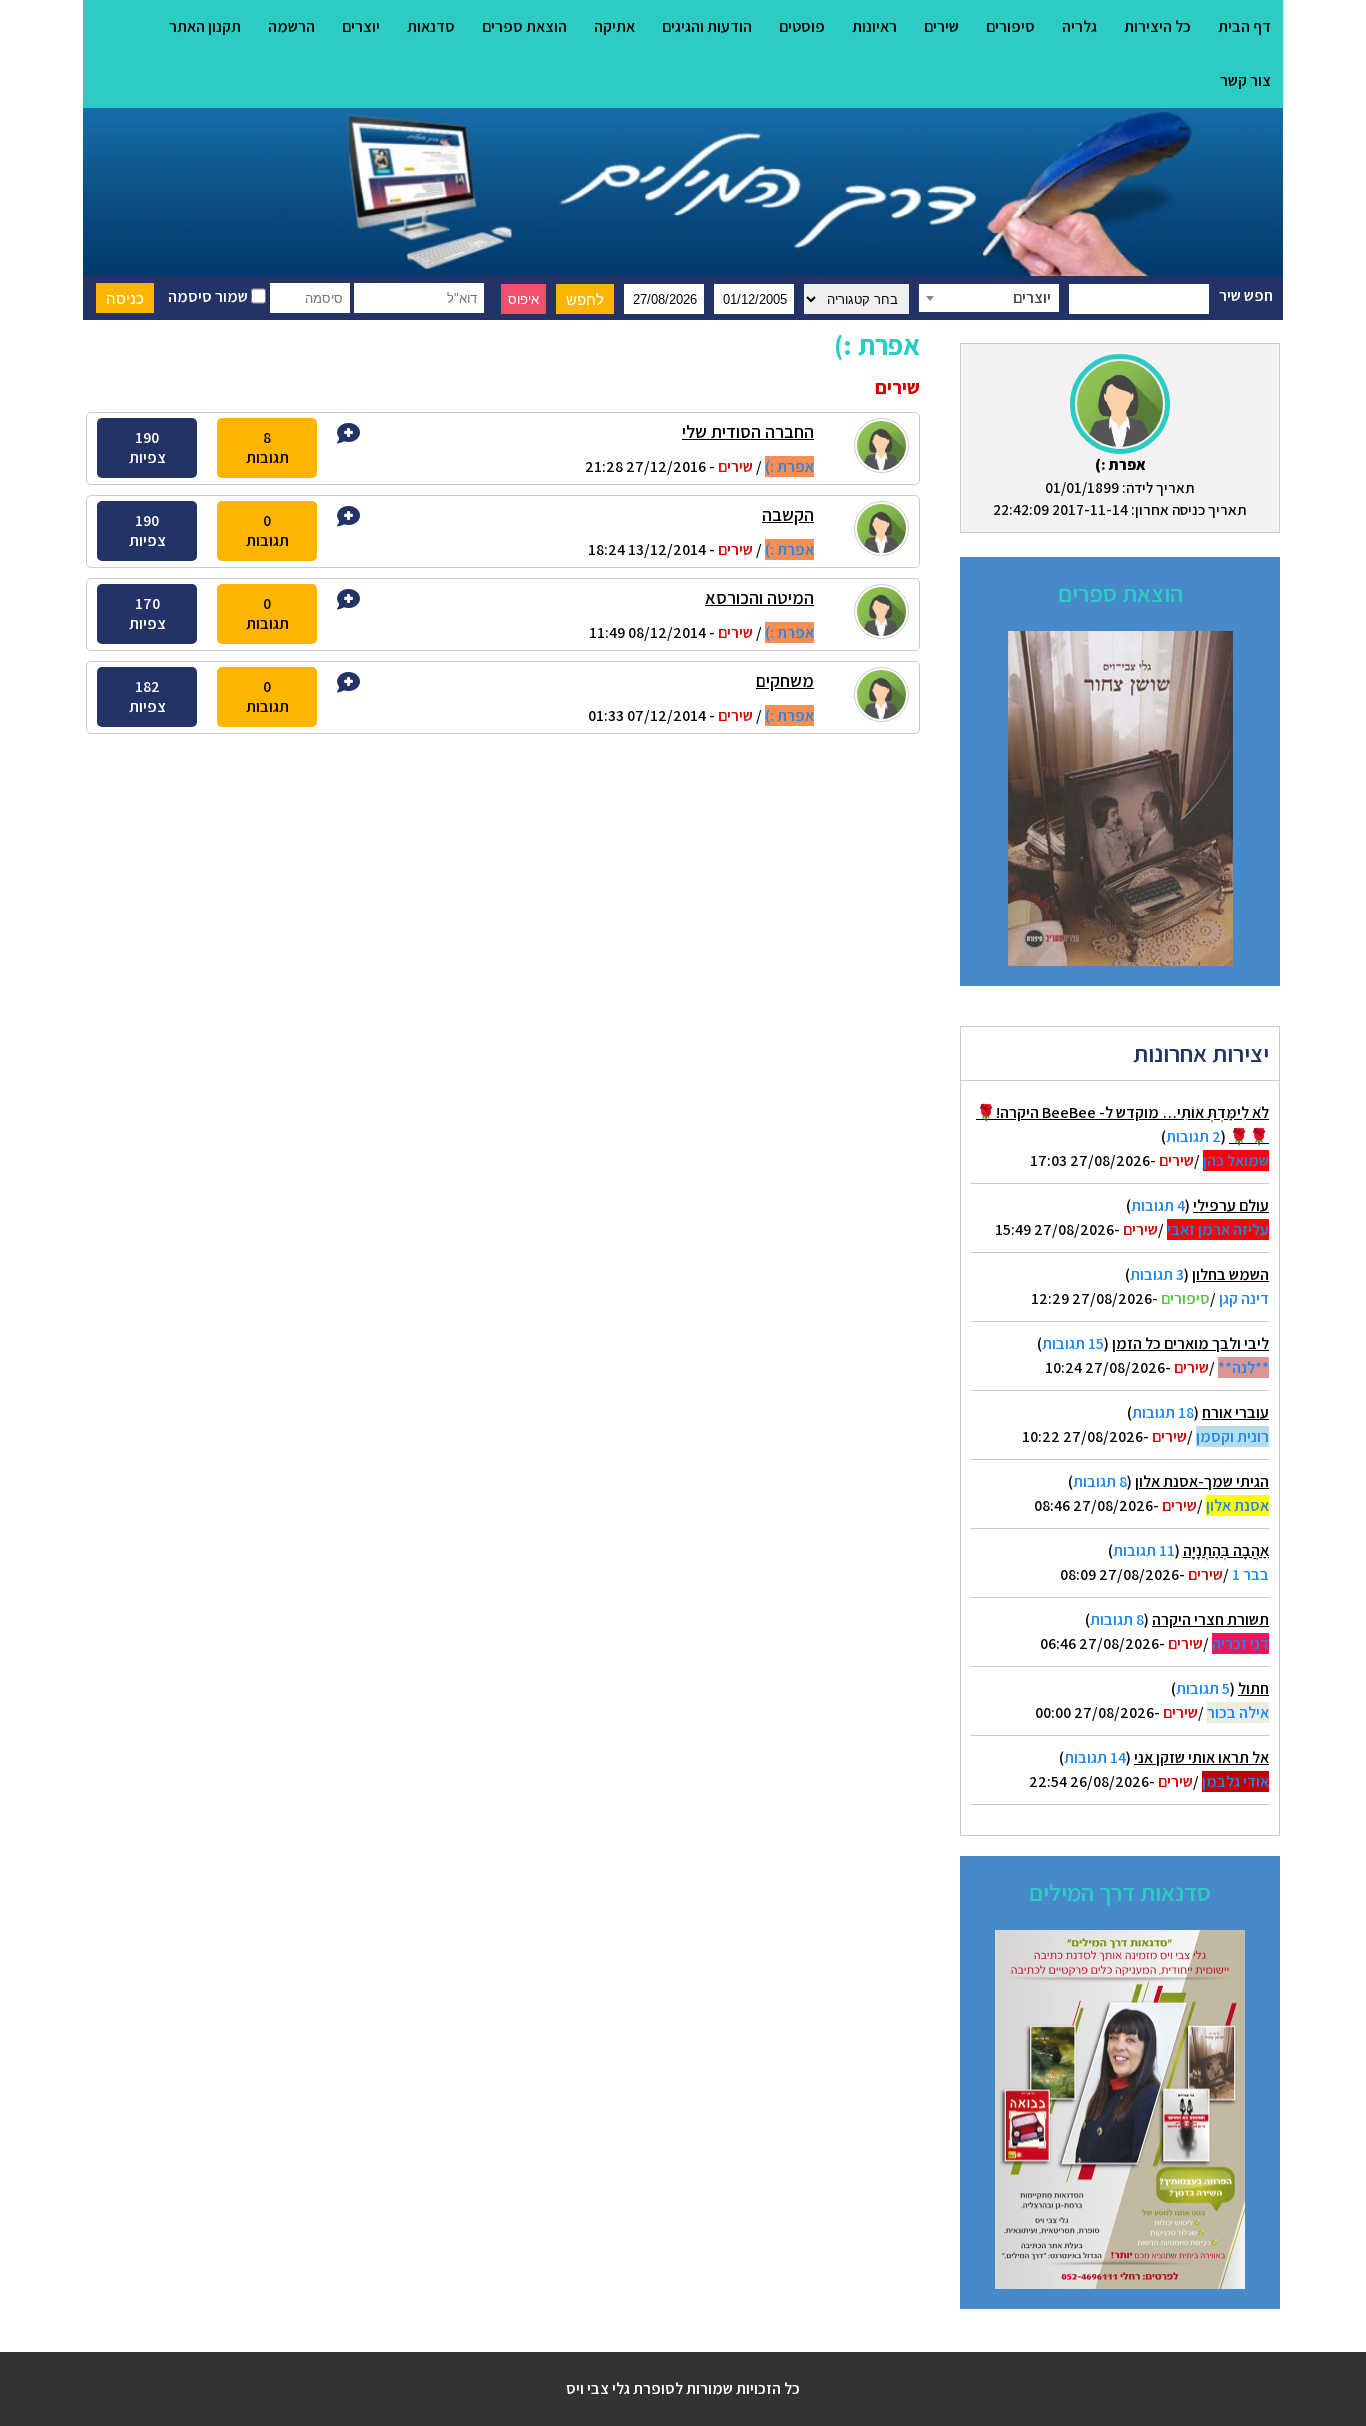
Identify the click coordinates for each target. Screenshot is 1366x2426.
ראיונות (874, 26)
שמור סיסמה (209, 296)
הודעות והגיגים (707, 26)
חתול (1253, 1688)
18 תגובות (1163, 1412)
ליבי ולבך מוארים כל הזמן (1190, 1343)
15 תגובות (1073, 1343)
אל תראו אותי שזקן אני (1201, 1757)
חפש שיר (1246, 295)
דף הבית (1244, 26)
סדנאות (431, 26)
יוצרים (361, 26)
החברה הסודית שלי (748, 431)
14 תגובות (1095, 1757)
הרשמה (291, 26)
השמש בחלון (1230, 1274)
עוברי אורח (1235, 1412)
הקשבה (788, 514)
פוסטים (802, 26)
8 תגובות (1100, 1481)
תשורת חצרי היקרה (1210, 1619)
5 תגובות (1203, 1688)
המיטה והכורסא (759, 597)
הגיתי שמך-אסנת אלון (1202, 1481)
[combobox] (989, 298)
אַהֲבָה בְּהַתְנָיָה (1226, 1550)
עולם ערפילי (1231, 1205)
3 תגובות (1157, 1274)
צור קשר (1245, 80)
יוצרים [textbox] (1032, 297)
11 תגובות (1144, 1550)
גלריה (1079, 26)
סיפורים (1010, 26)
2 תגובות (1193, 1136)
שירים (941, 26)
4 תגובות (1158, 1205)
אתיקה (614, 26)
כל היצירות (1157, 26)
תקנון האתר (205, 26)
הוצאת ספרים (524, 26)
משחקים (785, 680)
